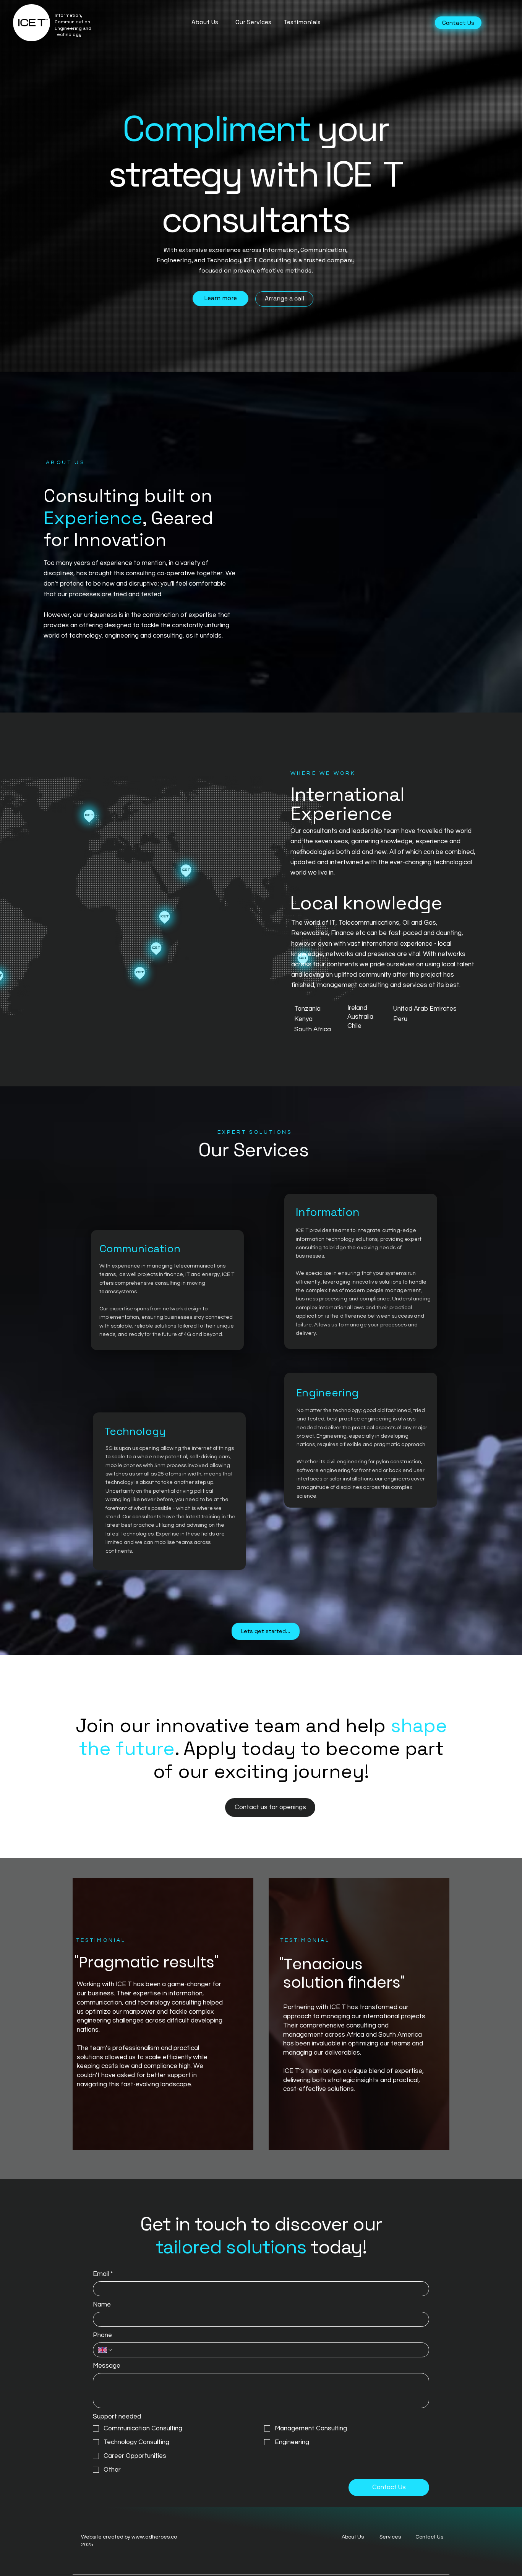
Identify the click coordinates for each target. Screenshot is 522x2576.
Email (103, 2274)
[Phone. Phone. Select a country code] (106, 2350)
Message (107, 2366)
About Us (353, 2537)
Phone (102, 2335)
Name (102, 2305)
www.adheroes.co (154, 2537)
